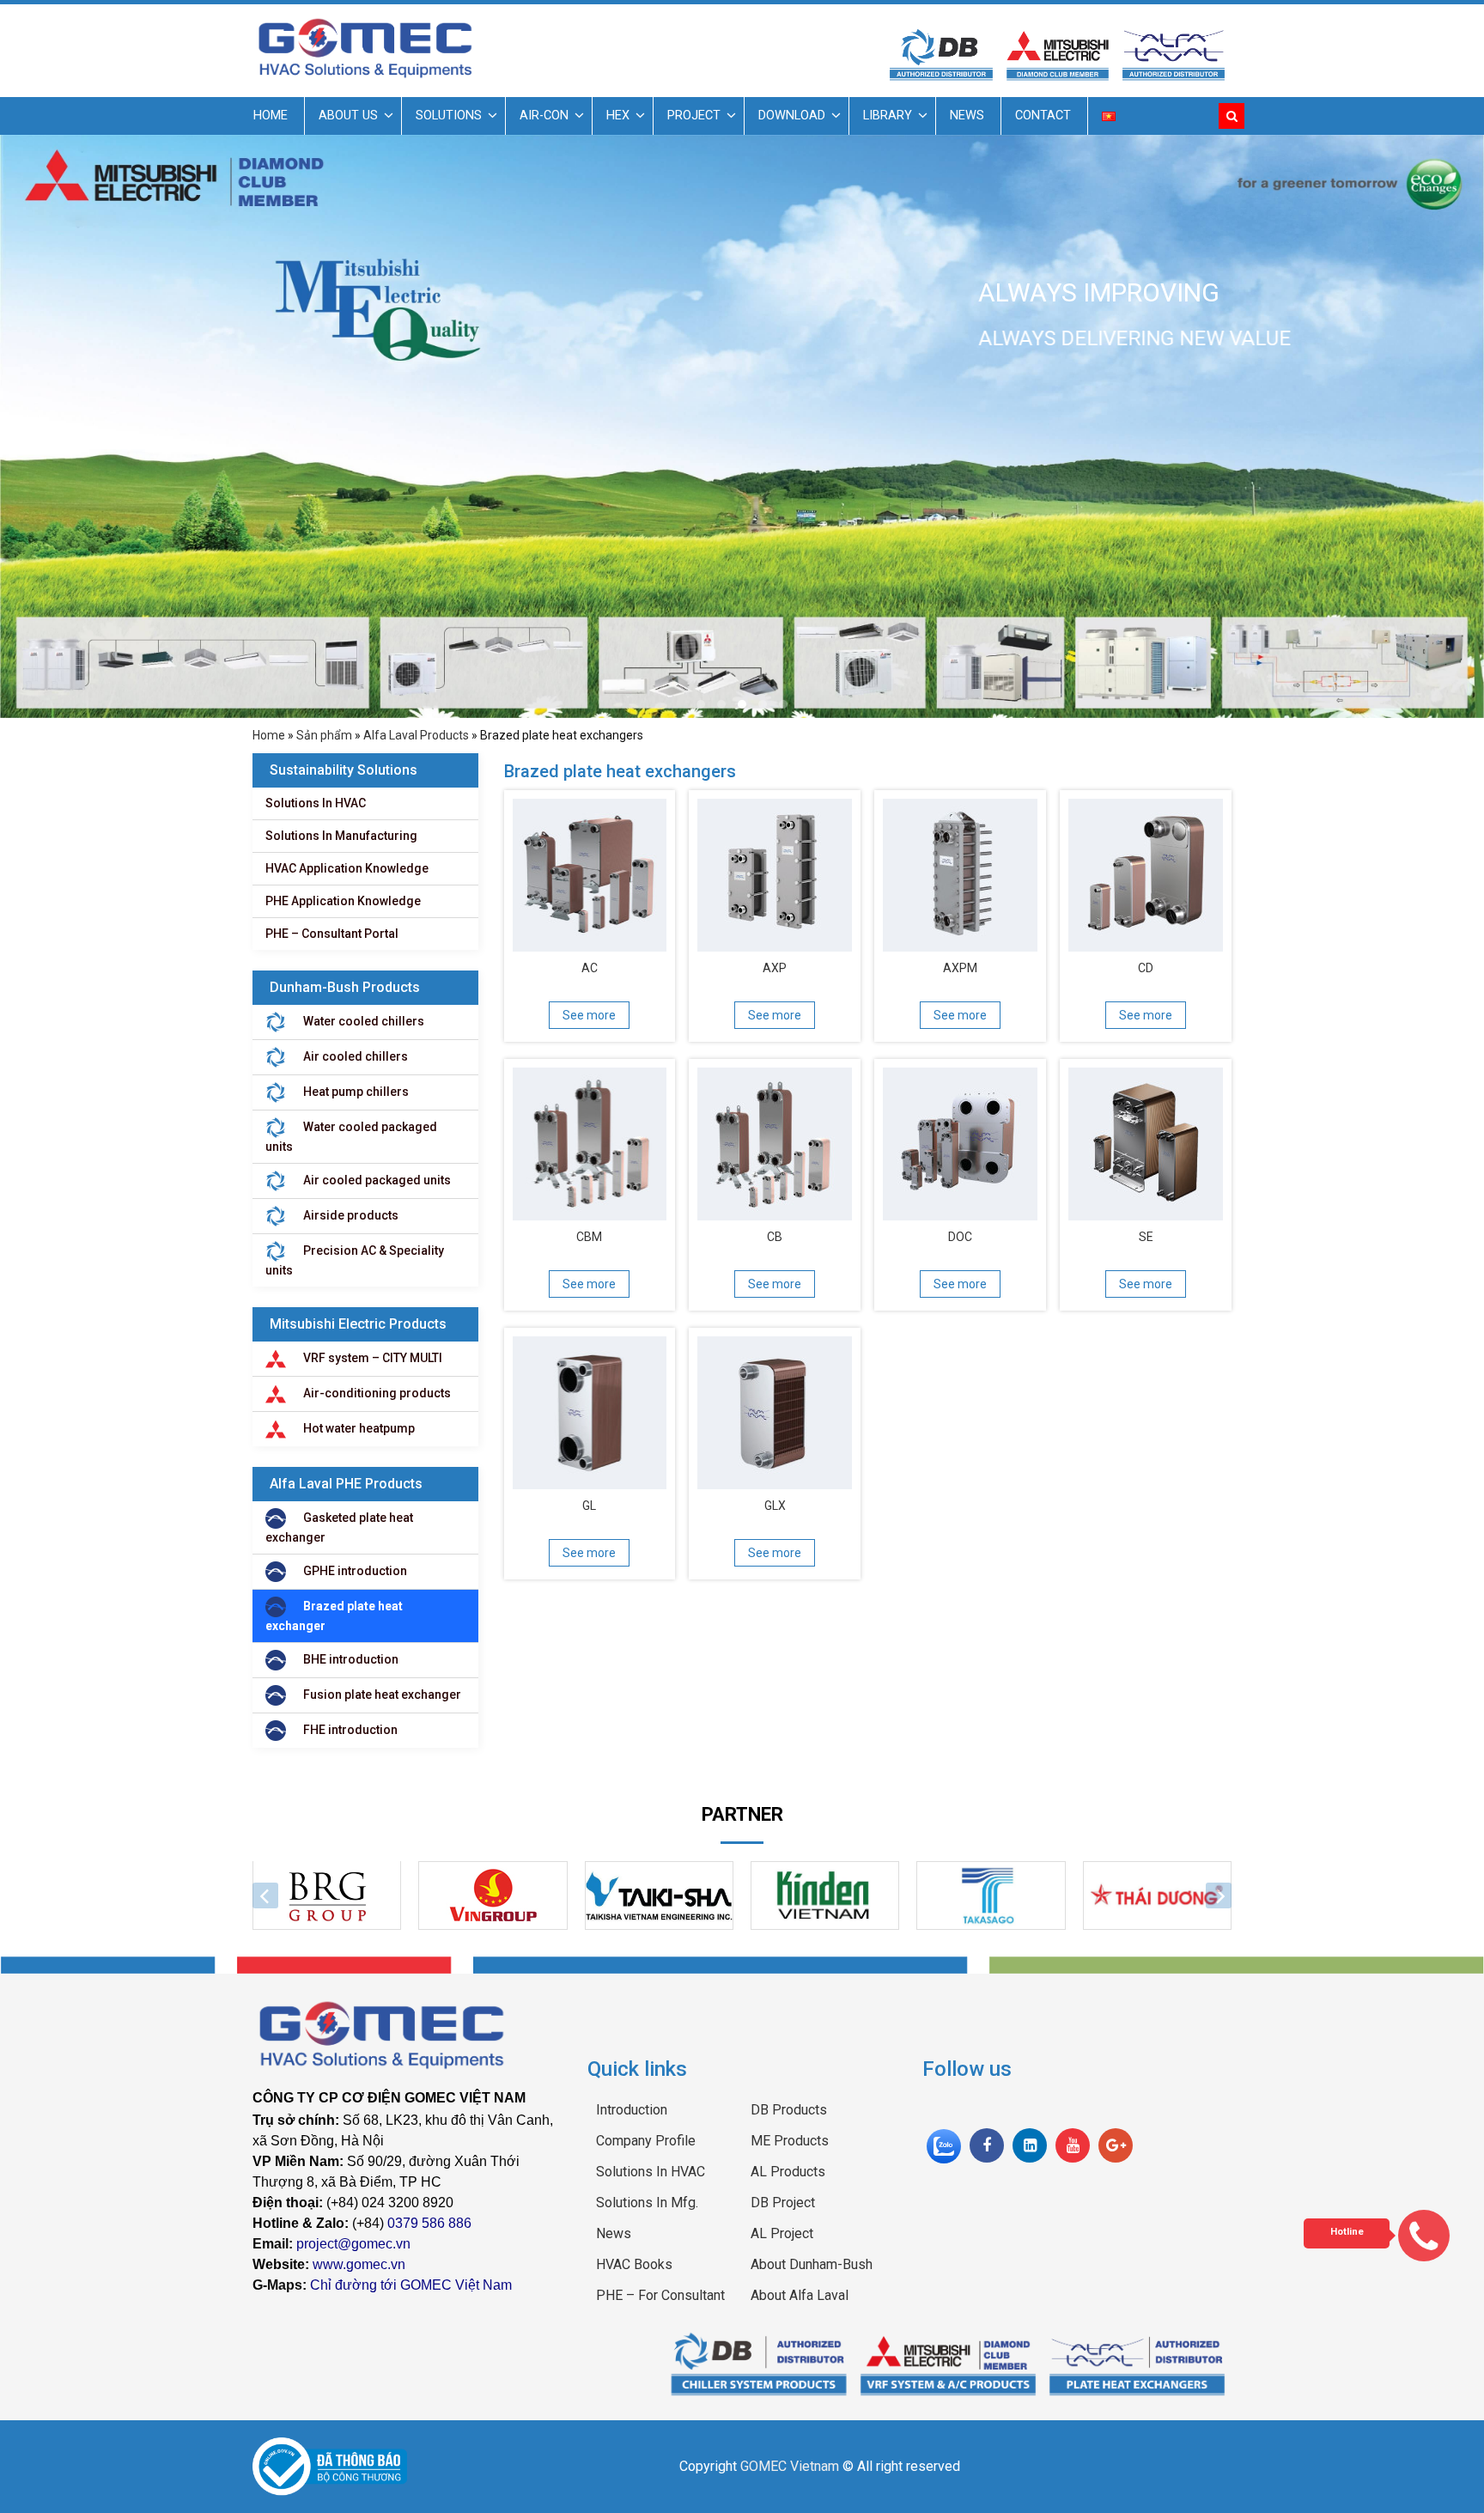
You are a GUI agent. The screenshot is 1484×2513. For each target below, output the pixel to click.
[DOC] (960, 1140)
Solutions (449, 116)
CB (775, 1237)
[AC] (590, 871)
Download (792, 116)
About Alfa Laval (800, 2295)
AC (590, 968)
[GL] (590, 1409)
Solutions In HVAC (316, 803)
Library (888, 116)
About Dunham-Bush (812, 2264)
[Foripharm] (659, 1895)
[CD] (1146, 871)
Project (694, 116)
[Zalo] (944, 2145)
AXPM (960, 968)
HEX (618, 116)
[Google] (1116, 2145)
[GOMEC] (407, 2035)
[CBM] (590, 1140)
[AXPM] (960, 871)
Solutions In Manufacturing (341, 836)
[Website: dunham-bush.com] (759, 2362)
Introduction (632, 2110)
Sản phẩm (324, 735)
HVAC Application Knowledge (347, 868)
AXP (775, 968)
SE (1146, 1237)
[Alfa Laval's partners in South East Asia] (1137, 2362)
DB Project (783, 2203)
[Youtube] (1073, 2145)
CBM (589, 1237)
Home (271, 116)
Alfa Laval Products (416, 735)
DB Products (789, 2110)
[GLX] (775, 1409)
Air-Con (544, 116)
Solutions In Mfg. (647, 2203)
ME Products (790, 2141)
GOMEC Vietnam (790, 2466)
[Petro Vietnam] (825, 1895)
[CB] (775, 1140)
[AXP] (775, 871)
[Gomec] (365, 48)
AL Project (782, 2233)
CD (1146, 968)
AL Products (788, 2172)
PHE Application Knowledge (343, 901)
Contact (1043, 116)
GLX (775, 1506)
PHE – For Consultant (660, 2295)
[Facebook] (987, 2145)
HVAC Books (634, 2264)
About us (348, 116)
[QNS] (1157, 1895)
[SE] (1146, 1140)
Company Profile (646, 2141)
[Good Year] (991, 1895)
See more (589, 1015)
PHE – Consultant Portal (332, 934)
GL (589, 1506)
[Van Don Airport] (327, 1895)
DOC (960, 1237)
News (967, 116)
